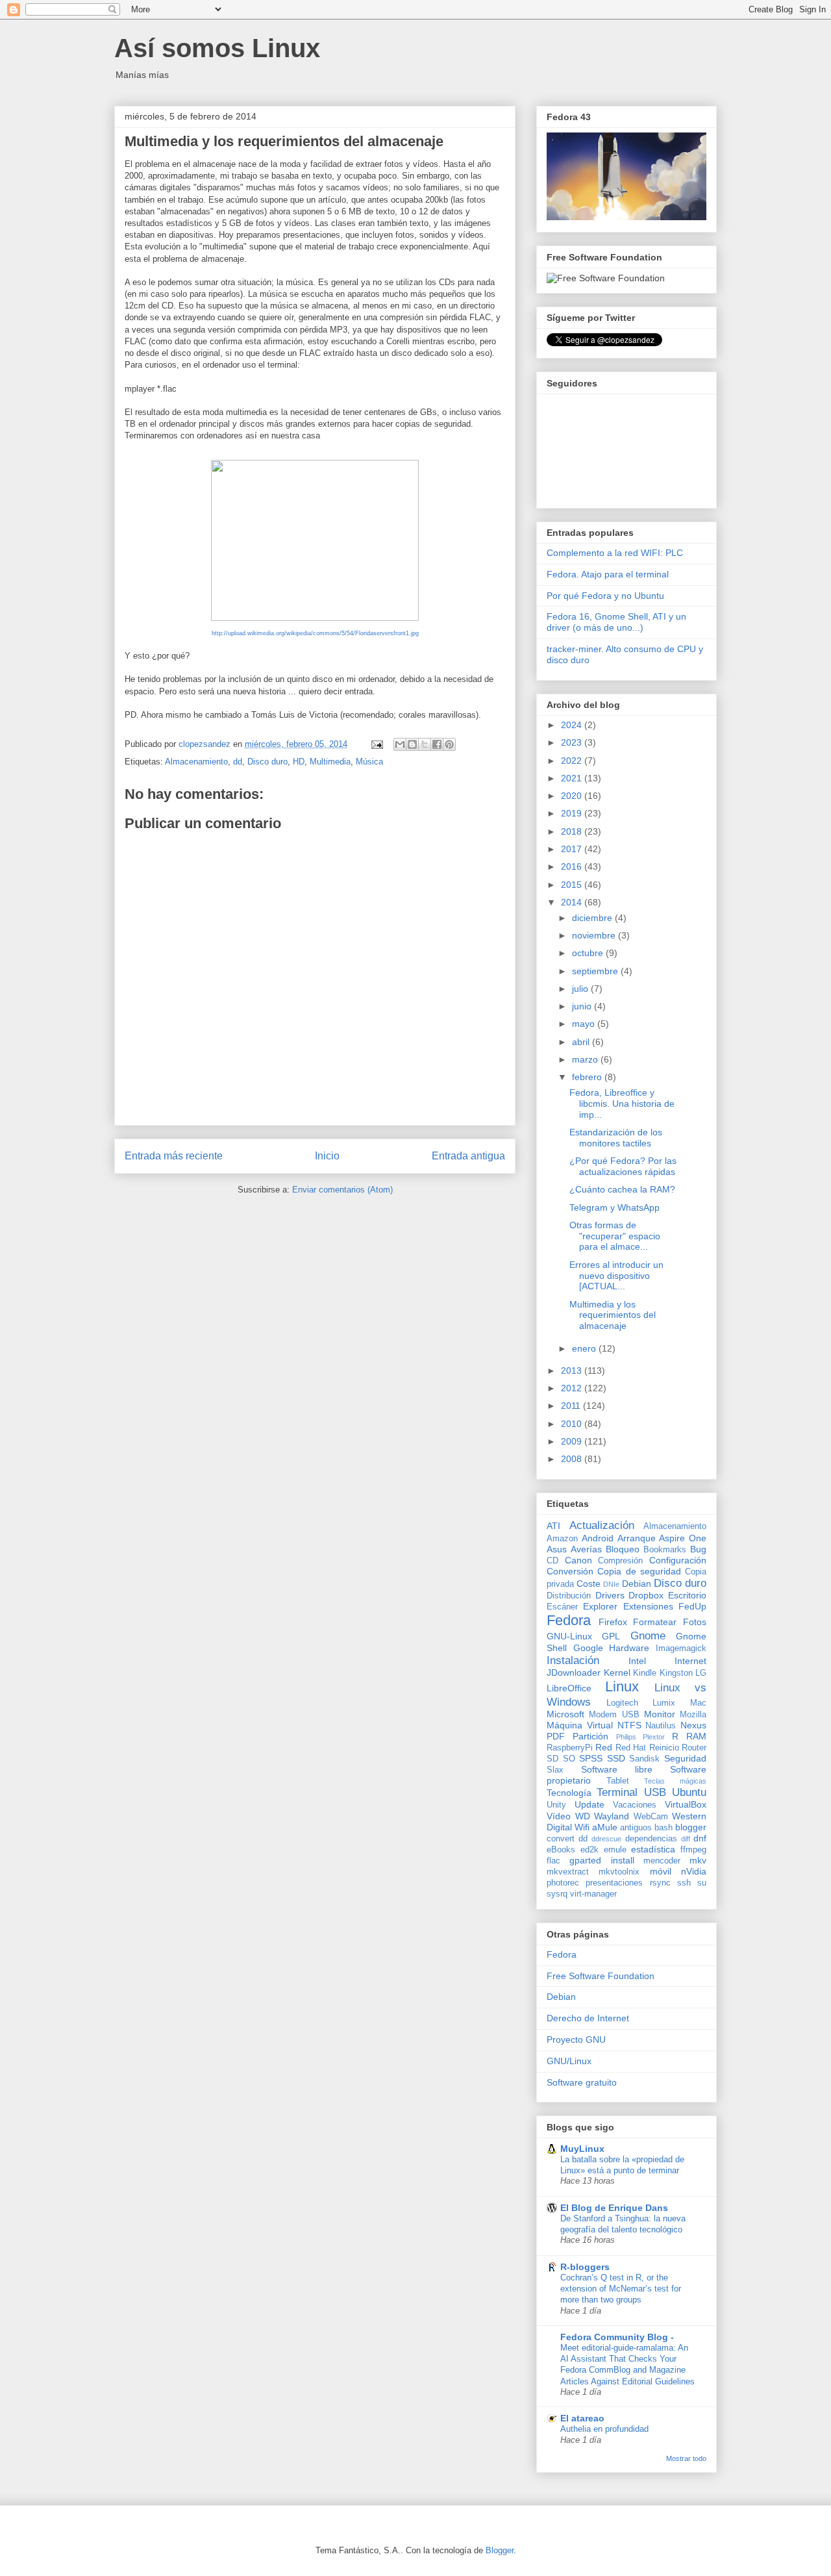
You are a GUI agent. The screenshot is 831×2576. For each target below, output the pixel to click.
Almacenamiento (196, 762)
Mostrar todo (686, 2458)
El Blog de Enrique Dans (614, 2208)
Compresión (620, 1561)
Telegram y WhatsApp (614, 1207)
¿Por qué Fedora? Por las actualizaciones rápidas (623, 1166)
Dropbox (646, 1595)
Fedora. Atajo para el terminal (608, 574)
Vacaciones (635, 1805)
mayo (585, 1024)
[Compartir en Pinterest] (449, 744)
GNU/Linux (569, 2061)
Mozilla (693, 1715)
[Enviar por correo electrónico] (400, 744)
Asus (557, 1549)
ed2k (589, 1850)
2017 (573, 849)
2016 (573, 866)
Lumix (664, 1703)
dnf (700, 1838)
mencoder (662, 1861)
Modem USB (614, 1715)
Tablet (618, 1781)
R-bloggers (585, 2267)
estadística (653, 1849)
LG (701, 1673)
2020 (573, 796)
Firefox (613, 1622)
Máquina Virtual (580, 1725)
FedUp (692, 1606)
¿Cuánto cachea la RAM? (622, 1189)
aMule (605, 1827)
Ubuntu (689, 1792)
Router (694, 1748)
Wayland (612, 1816)
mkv (698, 1860)
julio (581, 989)
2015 (573, 885)
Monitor (660, 1714)
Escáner (562, 1607)
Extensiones (648, 1606)
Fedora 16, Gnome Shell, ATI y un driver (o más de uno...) (616, 622)
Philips (626, 1737)
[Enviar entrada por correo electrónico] (376, 744)
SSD (616, 1758)
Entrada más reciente (174, 1156)
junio (583, 1006)
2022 (573, 761)
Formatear (655, 1622)
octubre (589, 953)
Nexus (693, 1725)
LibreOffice (569, 1688)
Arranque (637, 1538)
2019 (573, 813)
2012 (573, 1388)
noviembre (595, 935)
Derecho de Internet (588, 2018)
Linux (622, 1686)
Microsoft (565, 1714)
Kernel (617, 1673)
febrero (588, 1077)
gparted (585, 1860)
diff (686, 1839)
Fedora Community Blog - (617, 2337)
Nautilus (661, 1726)
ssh (684, 1883)
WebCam (651, 1817)
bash (664, 1828)
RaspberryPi (570, 1748)
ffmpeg (693, 1850)
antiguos (636, 1828)
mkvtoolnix (619, 1872)
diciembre (593, 918)
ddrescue (606, 1839)
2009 (573, 1441)
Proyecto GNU (576, 2039)
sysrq (557, 1894)
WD (583, 1816)
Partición (590, 1736)
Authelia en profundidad (604, 2429)
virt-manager (593, 1894)
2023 (573, 742)
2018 (573, 831)
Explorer (600, 1606)
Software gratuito (582, 2082)
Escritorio (687, 1595)
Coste (589, 1584)
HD (299, 762)
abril (582, 1042)
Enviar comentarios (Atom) (342, 1190)
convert (561, 1839)
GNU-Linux (569, 1636)
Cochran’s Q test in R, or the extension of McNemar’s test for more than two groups (621, 2289)
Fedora (569, 1620)
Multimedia (330, 762)
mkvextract (568, 1872)
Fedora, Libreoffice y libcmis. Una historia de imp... (622, 1104)
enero (585, 1348)
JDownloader (574, 1673)
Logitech (622, 1703)
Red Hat (631, 1748)
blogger (691, 1827)
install (623, 1860)
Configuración (678, 1560)
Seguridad (685, 1758)
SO (569, 1759)
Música (369, 762)
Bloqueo (623, 1549)
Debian (637, 1584)
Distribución (569, 1596)
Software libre (617, 1769)
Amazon (562, 1539)
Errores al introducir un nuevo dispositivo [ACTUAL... (616, 1276)
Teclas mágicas (675, 1781)
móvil (661, 1871)
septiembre (596, 971)
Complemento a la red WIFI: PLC (615, 553)
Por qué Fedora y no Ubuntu (605, 596)
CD (552, 1561)
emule (615, 1850)
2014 (573, 902)
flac (553, 1861)
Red (604, 1747)
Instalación (573, 1661)
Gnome (648, 1636)
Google (588, 1648)
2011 (572, 1406)
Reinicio (664, 1748)
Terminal (617, 1792)
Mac (698, 1703)
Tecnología (569, 1793)
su (702, 1883)
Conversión (570, 1571)
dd (238, 762)
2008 (573, 1459)
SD (552, 1759)
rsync (660, 1883)
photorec (563, 1883)
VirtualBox (686, 1804)
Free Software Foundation (601, 1976)
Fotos (695, 1622)
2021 (573, 778)
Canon (578, 1560)
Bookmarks (665, 1550)
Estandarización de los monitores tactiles (616, 1138)
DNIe (611, 1584)
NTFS (629, 1725)
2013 (573, 1370)
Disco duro (267, 762)
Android (598, 1538)
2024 (573, 725)
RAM (696, 1736)
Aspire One (683, 1538)
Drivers (610, 1595)
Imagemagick (681, 1648)
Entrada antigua (468, 1156)
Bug (698, 1549)
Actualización (602, 1525)
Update (589, 1804)
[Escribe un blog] (412, 744)
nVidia (694, 1871)
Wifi (582, 1827)
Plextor (654, 1737)
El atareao (582, 2418)
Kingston (676, 1673)
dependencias (651, 1839)
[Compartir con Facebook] (437, 744)
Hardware (629, 1648)
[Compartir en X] (425, 744)
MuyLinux (582, 2149)
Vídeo (559, 1816)
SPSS (591, 1758)
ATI (553, 1526)
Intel (637, 1661)
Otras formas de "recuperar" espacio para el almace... (615, 1236)
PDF (556, 1736)
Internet (690, 1661)
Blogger (500, 2550)
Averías (586, 1549)
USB (655, 1792)
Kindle (645, 1673)
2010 (573, 1424)
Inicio (327, 1156)
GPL (611, 1636)
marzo (586, 1059)
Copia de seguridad (639, 1571)
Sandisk (644, 1759)
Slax (555, 1770)
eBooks (561, 1850)
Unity (556, 1805)
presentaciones (614, 1883)
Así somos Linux (217, 48)
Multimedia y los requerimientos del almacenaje (613, 1315)
